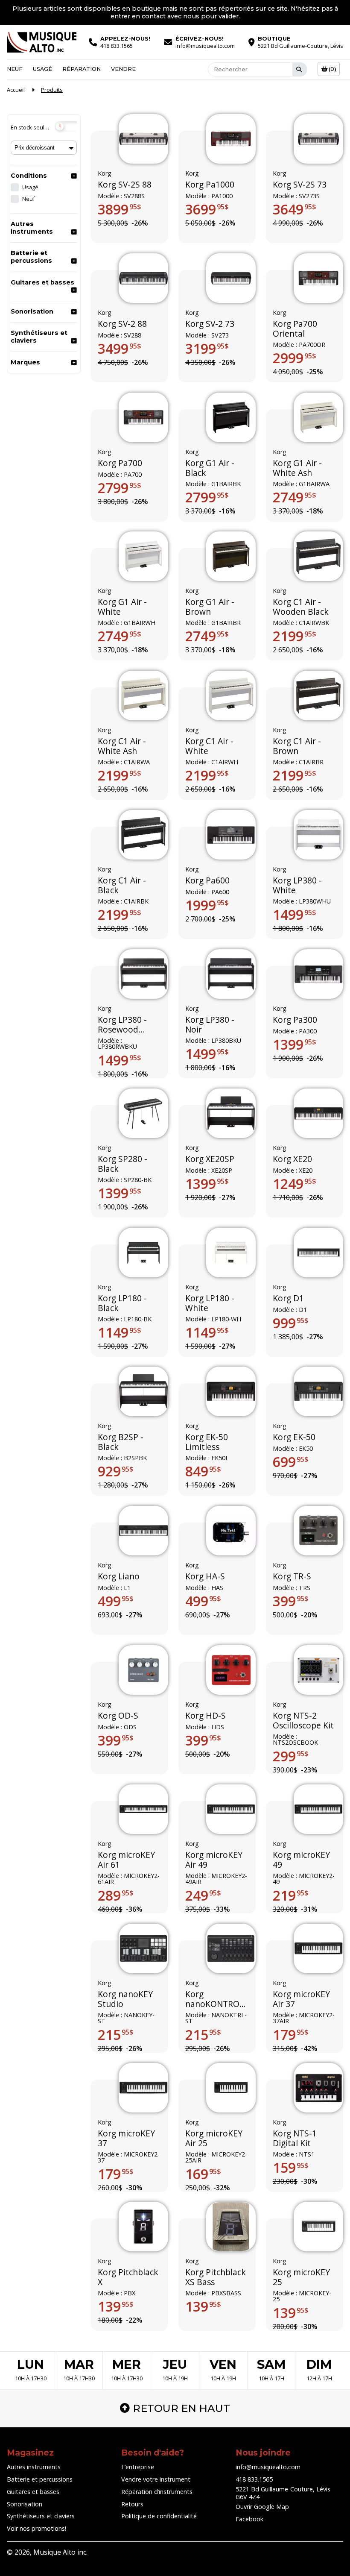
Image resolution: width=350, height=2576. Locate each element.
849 (203, 1472)
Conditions (29, 176)
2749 (295, 497)
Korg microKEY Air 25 (214, 2138)
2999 (295, 358)
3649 (295, 209)
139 (116, 2307)
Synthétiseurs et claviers (39, 337)
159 (291, 2168)
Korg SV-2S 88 (125, 185)
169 (203, 2174)
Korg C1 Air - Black (122, 885)
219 (291, 1895)
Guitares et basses (42, 282)
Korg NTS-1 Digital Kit (295, 2138)
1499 (295, 915)
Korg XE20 (292, 1159)
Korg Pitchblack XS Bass (216, 2278)
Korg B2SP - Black (121, 1442)
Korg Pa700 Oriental (295, 329)
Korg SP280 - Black (122, 1164)
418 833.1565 (254, 2479)
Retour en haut (181, 2408)
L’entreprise (138, 2467)
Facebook (249, 2519)
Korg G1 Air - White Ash (297, 468)
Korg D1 (288, 1298)
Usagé (42, 69)
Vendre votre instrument (156, 2479)
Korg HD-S (206, 1716)
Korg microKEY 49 (301, 1860)
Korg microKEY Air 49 (214, 1860)
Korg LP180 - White (210, 1303)
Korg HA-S (205, 1577)
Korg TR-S (292, 1577)
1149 (120, 1332)
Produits (52, 90)
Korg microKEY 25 (301, 2278)
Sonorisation (32, 311)
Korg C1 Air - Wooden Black (301, 607)
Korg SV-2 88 (122, 324)
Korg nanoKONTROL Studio (214, 1999)
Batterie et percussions (31, 257)
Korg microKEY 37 (126, 2138)
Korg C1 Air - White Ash (122, 747)
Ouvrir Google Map (262, 2507)
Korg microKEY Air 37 (301, 1999)
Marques (25, 362)
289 (116, 1895)
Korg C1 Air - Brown (297, 747)
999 (291, 1323)
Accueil (16, 90)
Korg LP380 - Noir (210, 1025)
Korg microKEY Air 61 (126, 1860)
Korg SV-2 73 (210, 324)
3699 (207, 209)
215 (116, 2035)
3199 (207, 349)
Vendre (123, 69)
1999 (207, 905)
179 (291, 2035)
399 (291, 1601)
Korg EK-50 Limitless (207, 1442)
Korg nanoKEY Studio (125, 1999)
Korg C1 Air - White (209, 747)
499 (116, 1601)
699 (291, 1462)
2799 (120, 488)
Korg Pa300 (295, 1020)
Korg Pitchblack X (128, 2278)
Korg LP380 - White (297, 885)
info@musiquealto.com (268, 2467)
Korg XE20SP (210, 1159)
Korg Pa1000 (210, 185)
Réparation (82, 69)
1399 (295, 1044)
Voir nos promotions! (36, 2528)
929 (116, 1472)
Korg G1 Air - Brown (210, 607)
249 (203, 1895)
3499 (120, 349)
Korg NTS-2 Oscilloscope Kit (303, 1721)
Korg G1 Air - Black (210, 468)
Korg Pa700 (120, 463)
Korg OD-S (118, 1716)
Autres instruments (32, 228)
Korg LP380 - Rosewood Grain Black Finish (122, 1025)
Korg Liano (119, 1577)
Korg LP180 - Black (122, 1303)
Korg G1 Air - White (122, 607)
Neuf (15, 69)
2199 (295, 637)
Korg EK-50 (294, 1438)
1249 (295, 1184)
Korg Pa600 (207, 880)
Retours (132, 2504)
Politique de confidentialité (159, 2516)
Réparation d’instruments (157, 2492)
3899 (120, 209)
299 (291, 1756)
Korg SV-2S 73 (300, 185)
